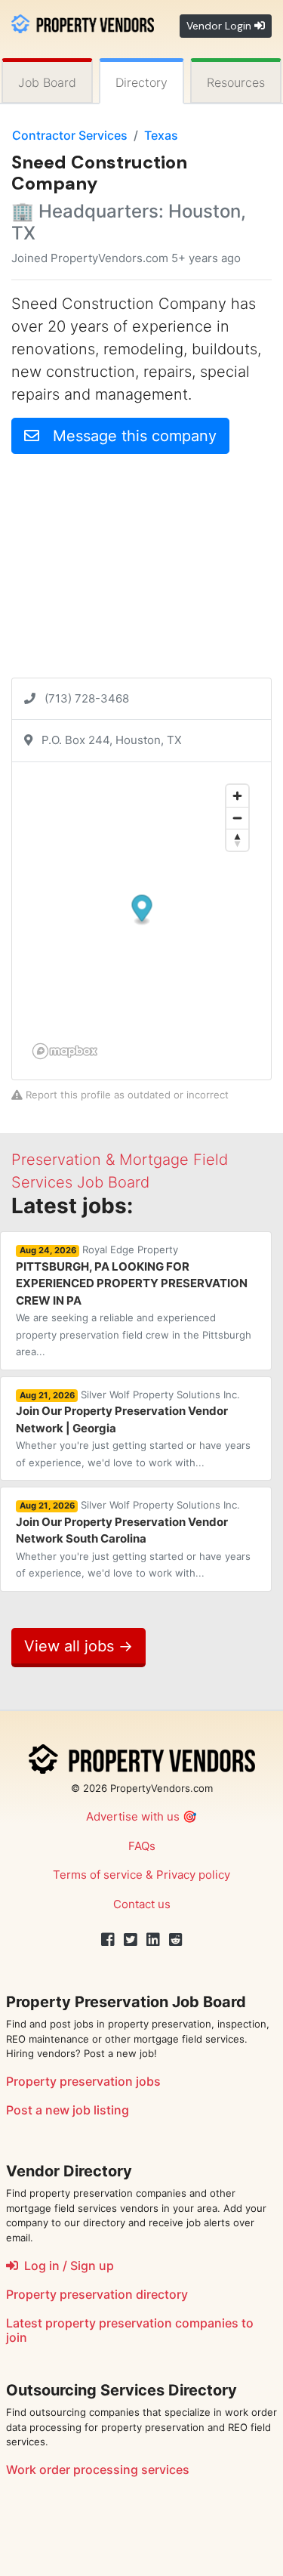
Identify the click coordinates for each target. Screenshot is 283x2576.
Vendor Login (220, 26)
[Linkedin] (153, 1940)
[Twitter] (131, 1940)
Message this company (128, 436)
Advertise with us (133, 1816)
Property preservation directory (97, 2294)
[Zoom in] (237, 796)
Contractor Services (70, 135)
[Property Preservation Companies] (83, 22)
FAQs (142, 1846)
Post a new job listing (68, 2110)
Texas (161, 135)
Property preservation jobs (83, 2081)
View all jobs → (78, 1646)
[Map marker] (142, 910)
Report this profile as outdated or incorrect (126, 1095)
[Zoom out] (237, 818)
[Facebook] (108, 1940)
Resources (236, 82)
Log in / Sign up (66, 2266)
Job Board (47, 82)
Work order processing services (98, 2469)
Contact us (142, 1904)
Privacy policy (193, 1875)
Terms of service (98, 1875)
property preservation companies (142, 2323)
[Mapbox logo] (65, 1051)
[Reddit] (176, 1940)
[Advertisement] (141, 572)
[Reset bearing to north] (237, 840)
